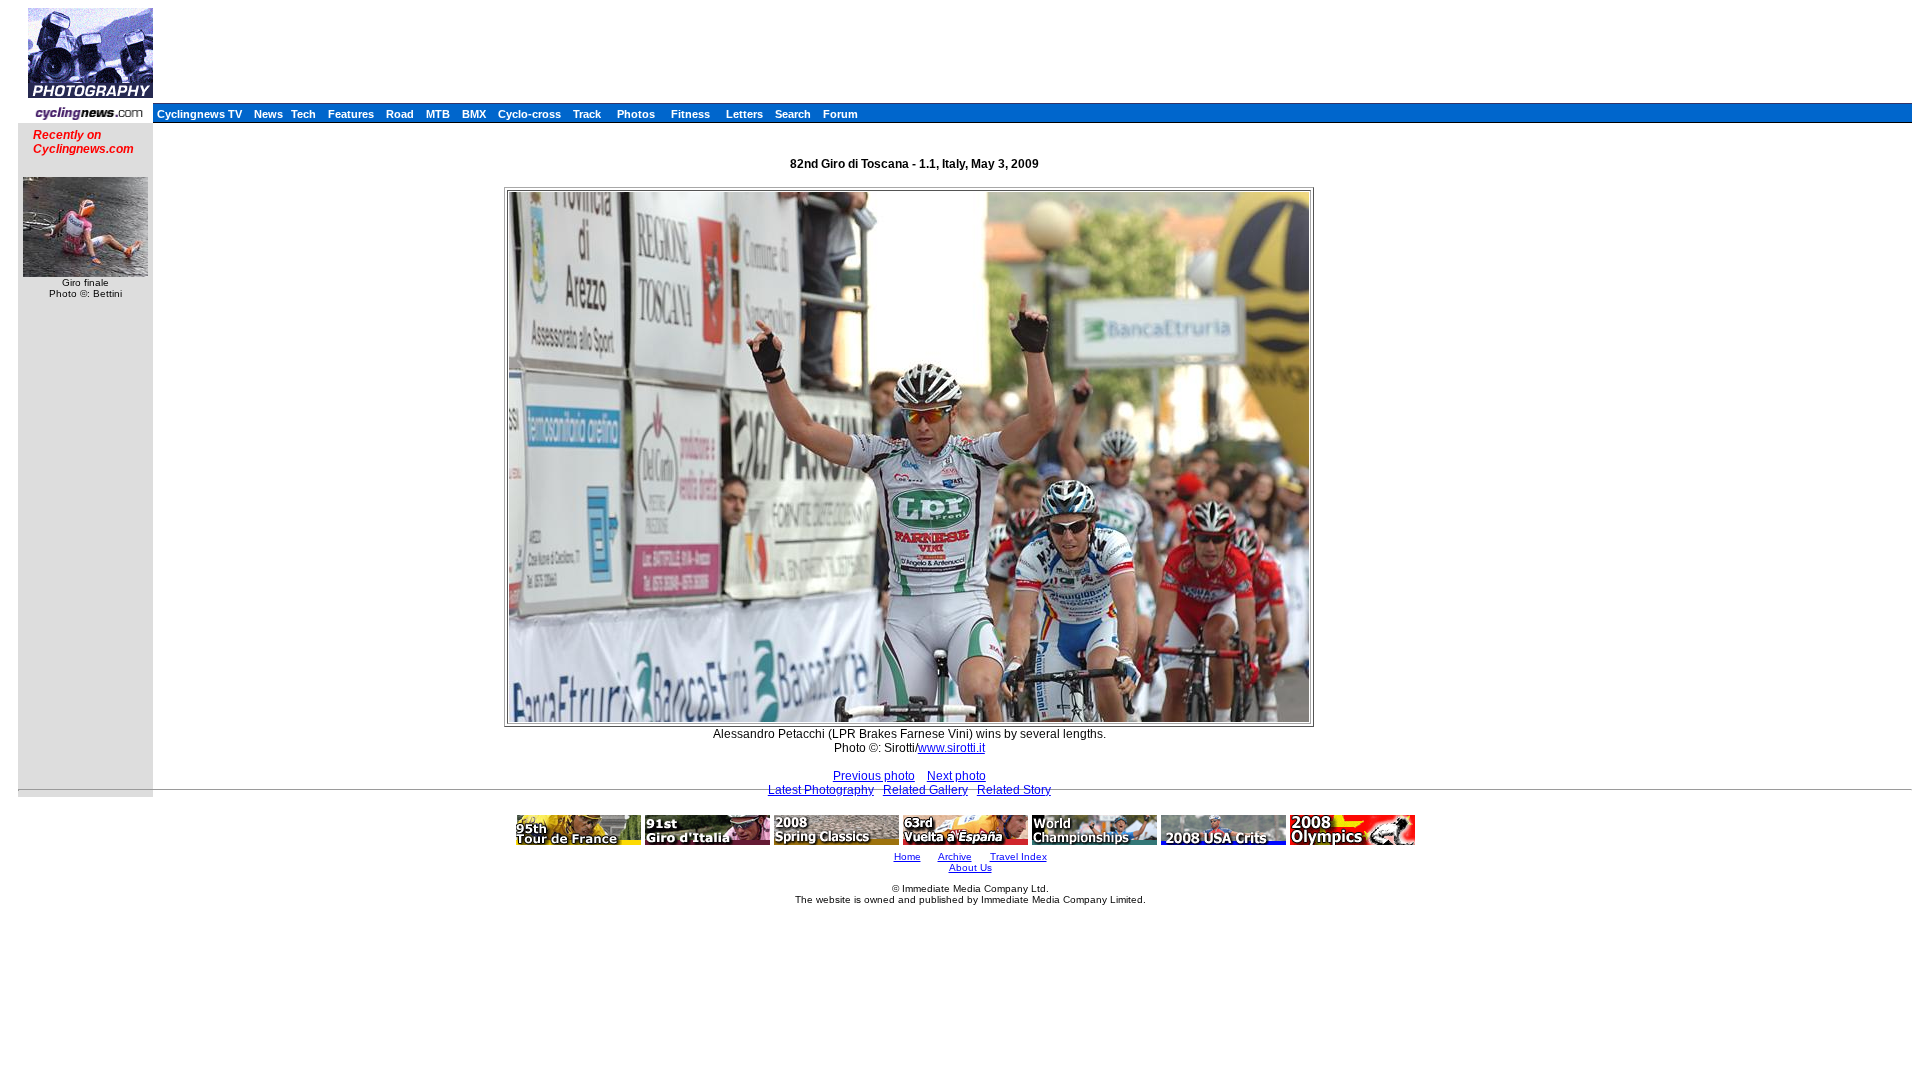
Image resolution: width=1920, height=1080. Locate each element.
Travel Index (1018, 856)
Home (907, 856)
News (268, 114)
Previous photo (874, 776)
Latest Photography (821, 790)
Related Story (1014, 790)
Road (400, 114)
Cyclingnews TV (199, 114)
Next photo (956, 776)
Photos (636, 114)
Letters (744, 114)
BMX (474, 114)
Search (793, 114)
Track (587, 114)
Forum (840, 114)
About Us (970, 867)
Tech (303, 114)
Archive (955, 856)
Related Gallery (925, 790)
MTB (438, 114)
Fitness (690, 114)
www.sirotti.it (951, 748)
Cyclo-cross (529, 114)
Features (351, 114)
